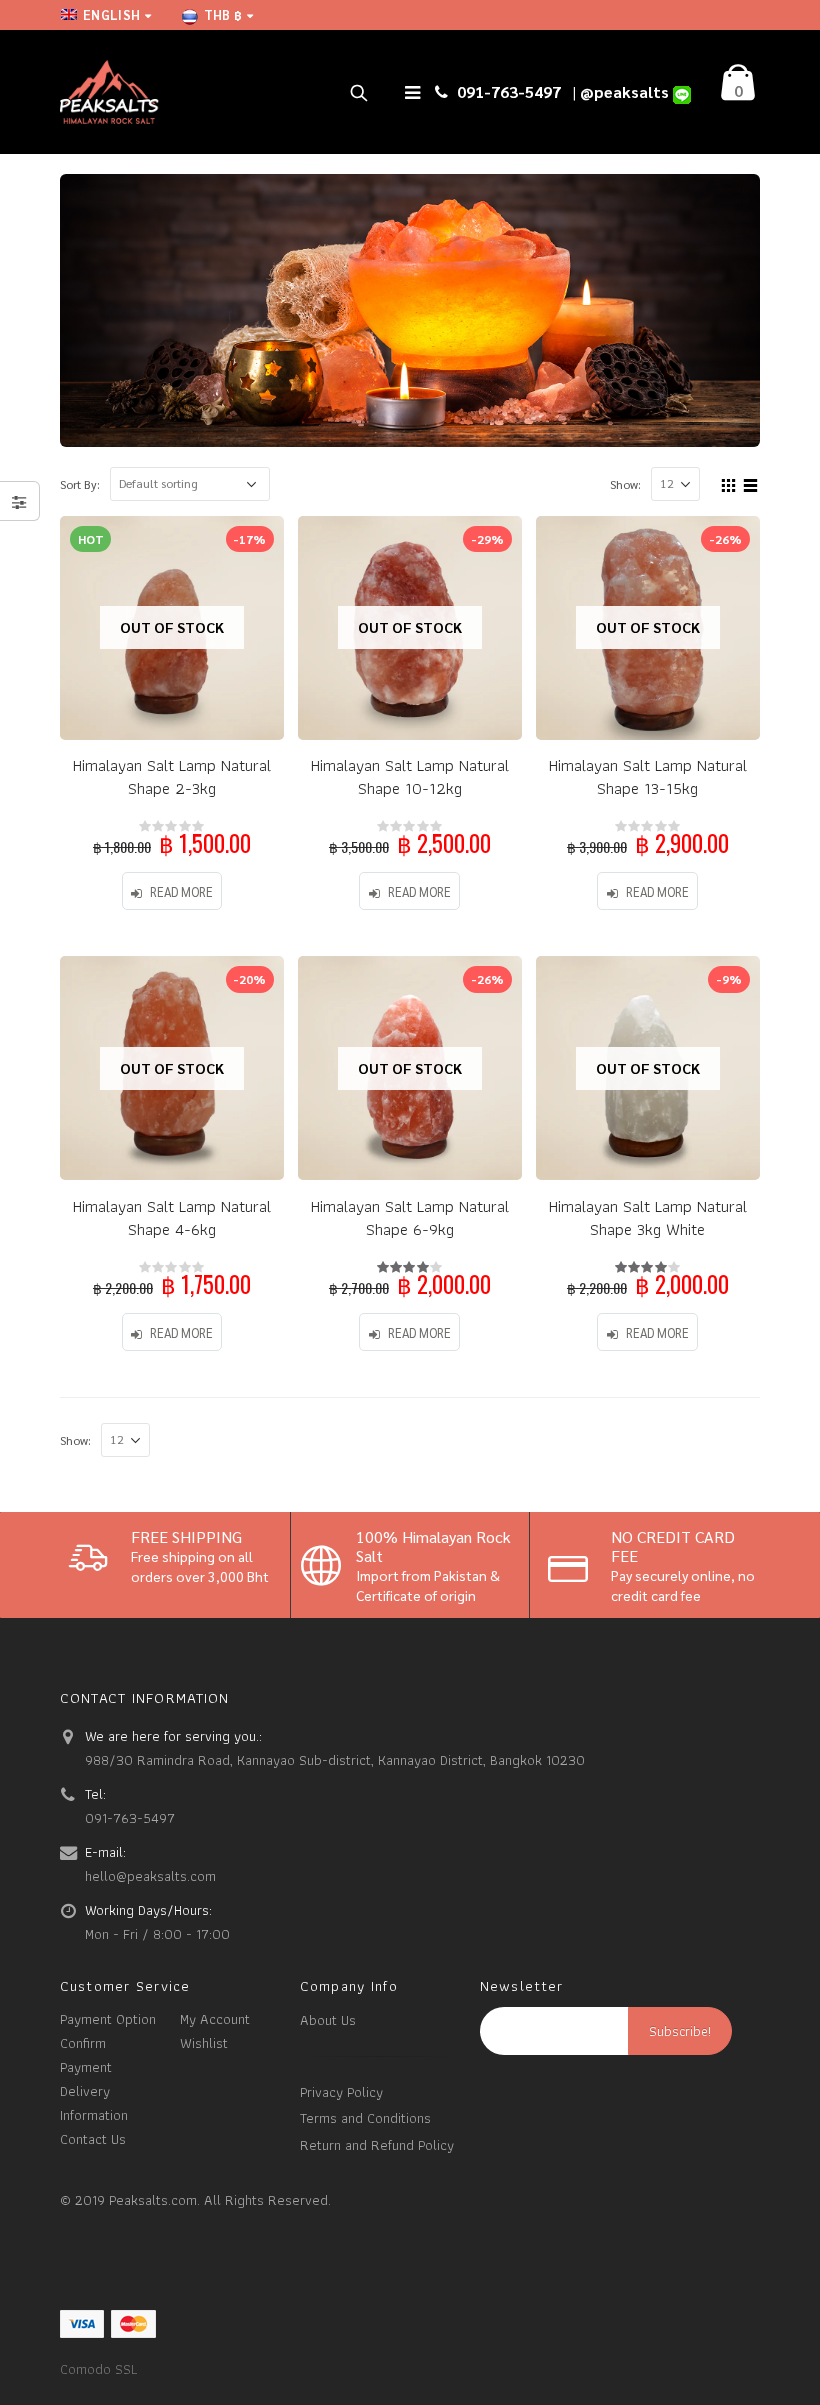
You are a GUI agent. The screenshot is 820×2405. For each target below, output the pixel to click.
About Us (328, 2019)
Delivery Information (94, 2102)
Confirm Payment (86, 2054)
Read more (181, 892)
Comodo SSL (98, 2368)
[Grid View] (729, 483)
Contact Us (93, 2138)
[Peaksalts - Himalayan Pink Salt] (110, 92)
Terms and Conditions (365, 2117)
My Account (215, 2018)
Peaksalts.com (153, 2199)
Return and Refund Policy (377, 2144)
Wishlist (204, 2042)
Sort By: (80, 484)
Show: (625, 484)
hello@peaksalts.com (150, 1875)
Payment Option (108, 2018)
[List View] (751, 483)
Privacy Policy (341, 2091)
